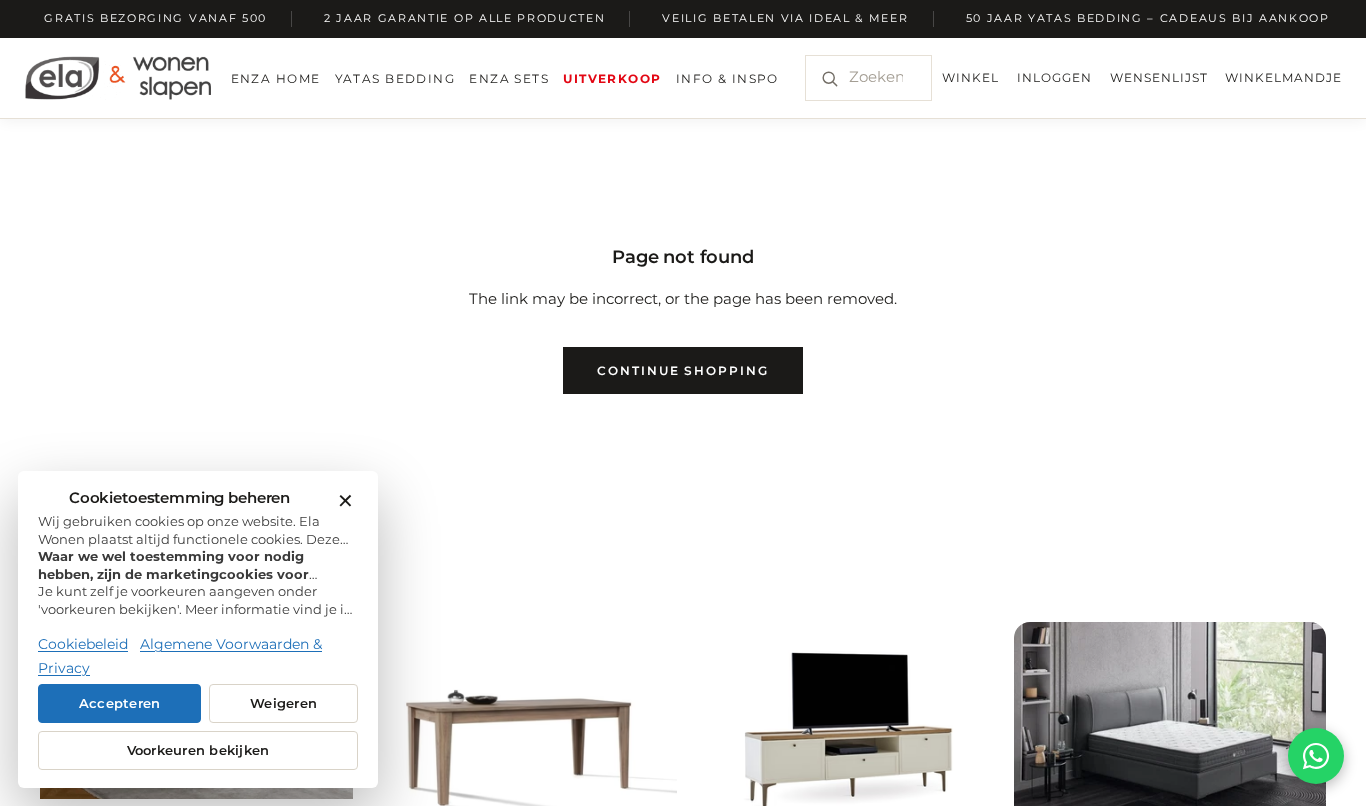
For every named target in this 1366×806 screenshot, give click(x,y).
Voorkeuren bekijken (198, 750)
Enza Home (276, 78)
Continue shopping (683, 370)
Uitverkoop (612, 78)
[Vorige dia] (733, 728)
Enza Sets (509, 78)
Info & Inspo (727, 78)
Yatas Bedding (395, 78)
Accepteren (120, 703)
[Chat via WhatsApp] (1316, 756)
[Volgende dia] (958, 728)
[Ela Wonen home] (118, 78)
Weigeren (283, 703)
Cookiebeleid (83, 644)
